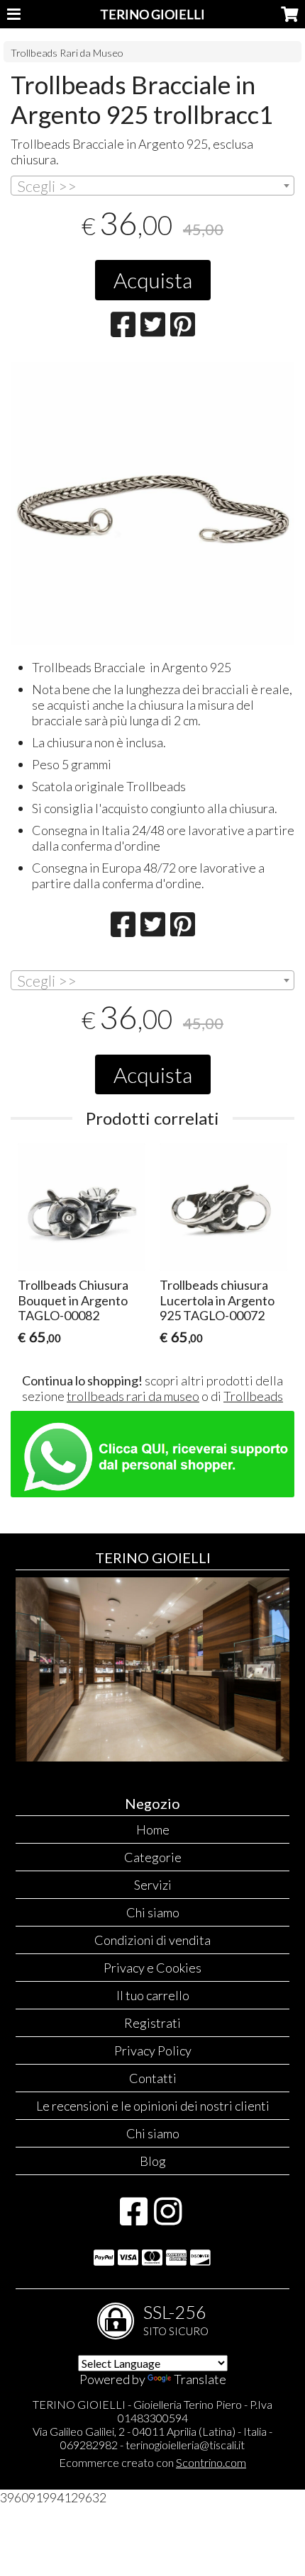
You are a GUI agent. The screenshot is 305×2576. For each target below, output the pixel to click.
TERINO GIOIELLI (152, 14)
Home (153, 1829)
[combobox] (152, 186)
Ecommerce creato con (152, 2462)
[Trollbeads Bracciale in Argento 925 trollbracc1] (152, 504)
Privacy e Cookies (152, 1968)
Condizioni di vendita (152, 1940)
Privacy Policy (153, 2050)
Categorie (153, 1857)
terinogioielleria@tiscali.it (185, 2445)
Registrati (152, 2023)
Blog (153, 2161)
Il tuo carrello (153, 1995)
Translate (200, 2379)
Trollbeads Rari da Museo (67, 53)
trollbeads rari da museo (133, 1396)
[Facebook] (134, 2218)
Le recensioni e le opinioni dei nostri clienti (153, 2106)
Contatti (153, 2078)
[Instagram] (168, 2218)
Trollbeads (253, 1396)
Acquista (153, 280)
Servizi (153, 1885)
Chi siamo (153, 1912)
